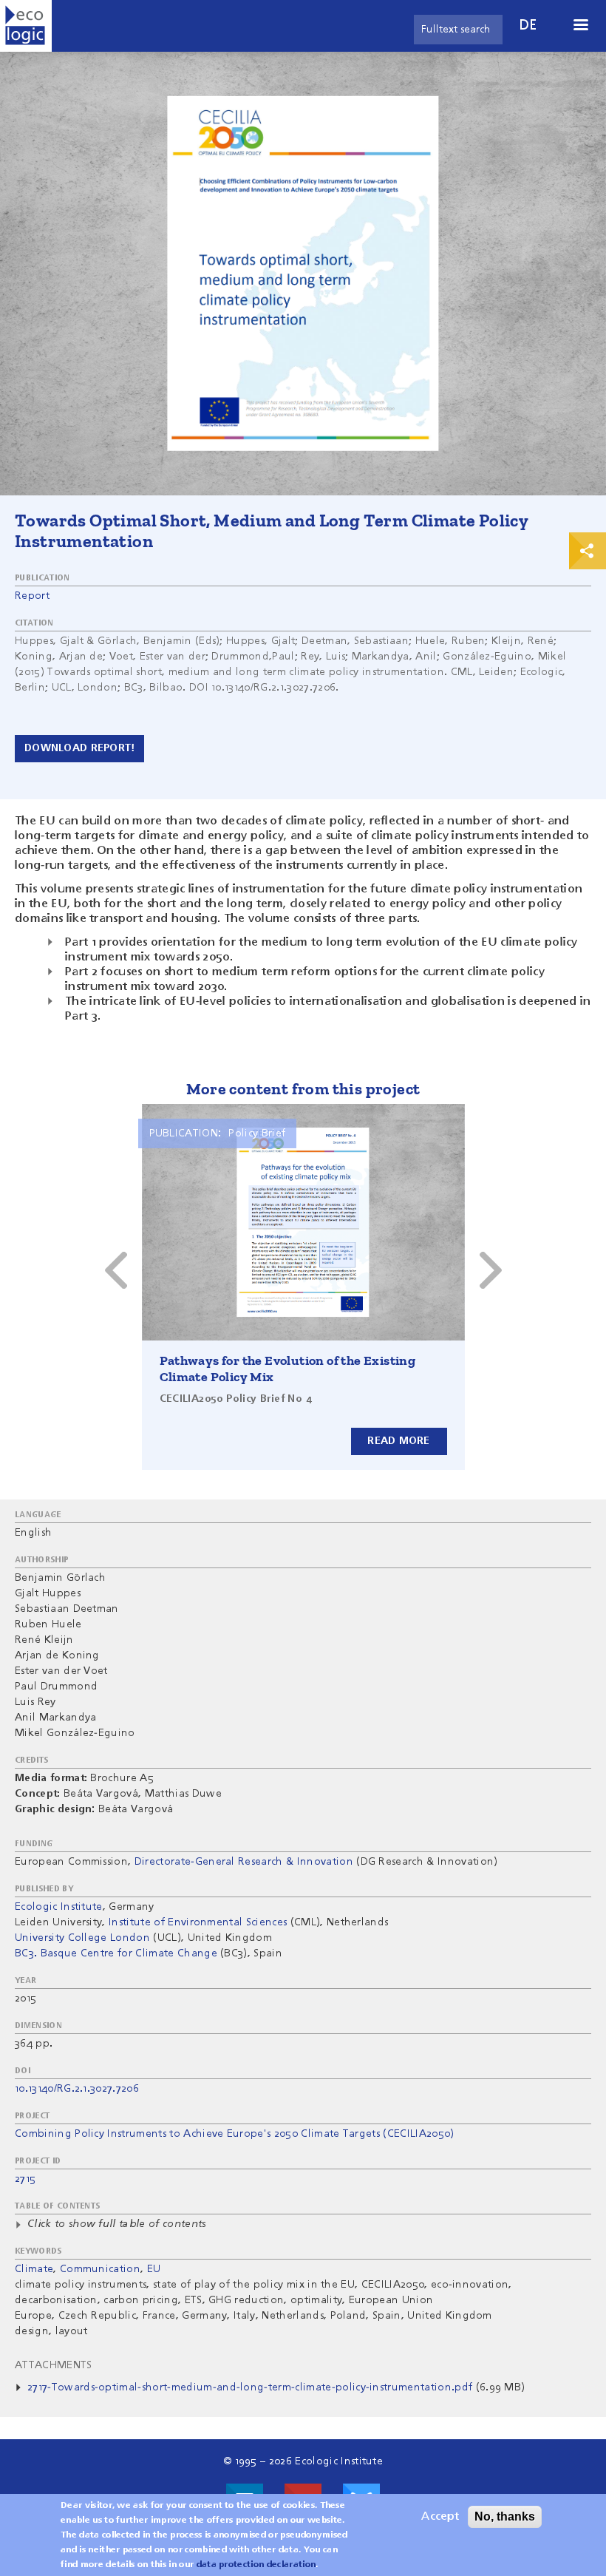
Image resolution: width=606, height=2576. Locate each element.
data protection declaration (256, 2565)
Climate (34, 2269)
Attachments (54, 2365)
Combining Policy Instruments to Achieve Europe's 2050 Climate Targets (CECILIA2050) (235, 2134)
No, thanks (505, 2516)
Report (32, 596)
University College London (82, 1938)
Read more (399, 1441)
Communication (100, 2269)
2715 (25, 2179)
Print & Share (588, 551)
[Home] (26, 26)
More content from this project (303, 1089)
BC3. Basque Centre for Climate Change (116, 1953)
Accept (440, 2517)
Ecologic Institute (59, 1907)
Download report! (79, 748)
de (528, 26)
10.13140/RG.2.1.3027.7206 (77, 2089)
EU (154, 2269)
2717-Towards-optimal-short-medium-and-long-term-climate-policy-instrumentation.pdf (250, 2387)
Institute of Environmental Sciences (198, 1922)
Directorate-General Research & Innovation (244, 1862)
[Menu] (580, 26)
